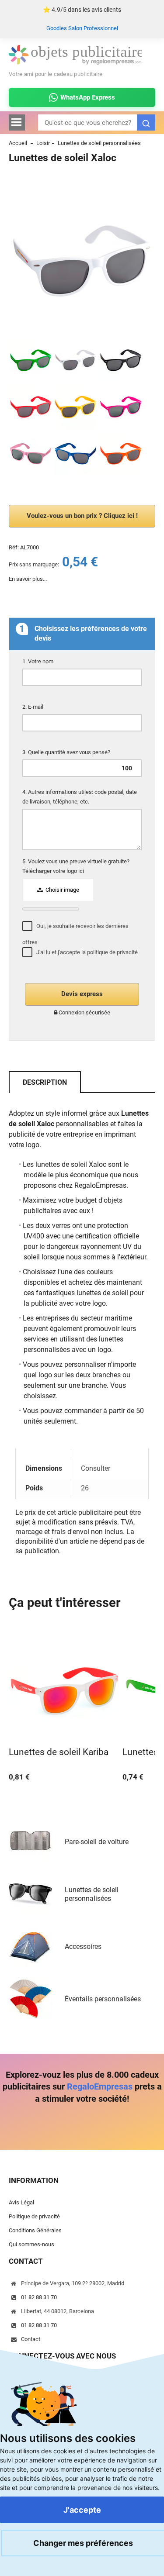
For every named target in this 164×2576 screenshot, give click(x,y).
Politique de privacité (34, 2216)
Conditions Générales (35, 2230)
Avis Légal (21, 2202)
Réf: (14, 547)
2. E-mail (33, 707)
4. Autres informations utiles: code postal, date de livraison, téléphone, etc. (80, 797)
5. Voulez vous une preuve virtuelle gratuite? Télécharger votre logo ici (76, 866)
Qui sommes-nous (31, 2244)
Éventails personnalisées (103, 1999)
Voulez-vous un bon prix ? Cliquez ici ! (82, 516)
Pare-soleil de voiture (97, 1842)
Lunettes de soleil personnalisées (99, 143)
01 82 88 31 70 (39, 2297)
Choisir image (62, 890)
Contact (31, 2339)
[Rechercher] (146, 122)
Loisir (43, 143)
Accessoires (83, 1947)
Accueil (18, 143)
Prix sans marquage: (34, 564)
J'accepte (82, 2510)
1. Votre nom (38, 661)
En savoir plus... (28, 579)
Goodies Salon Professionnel (82, 28)
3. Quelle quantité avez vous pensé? (67, 752)
